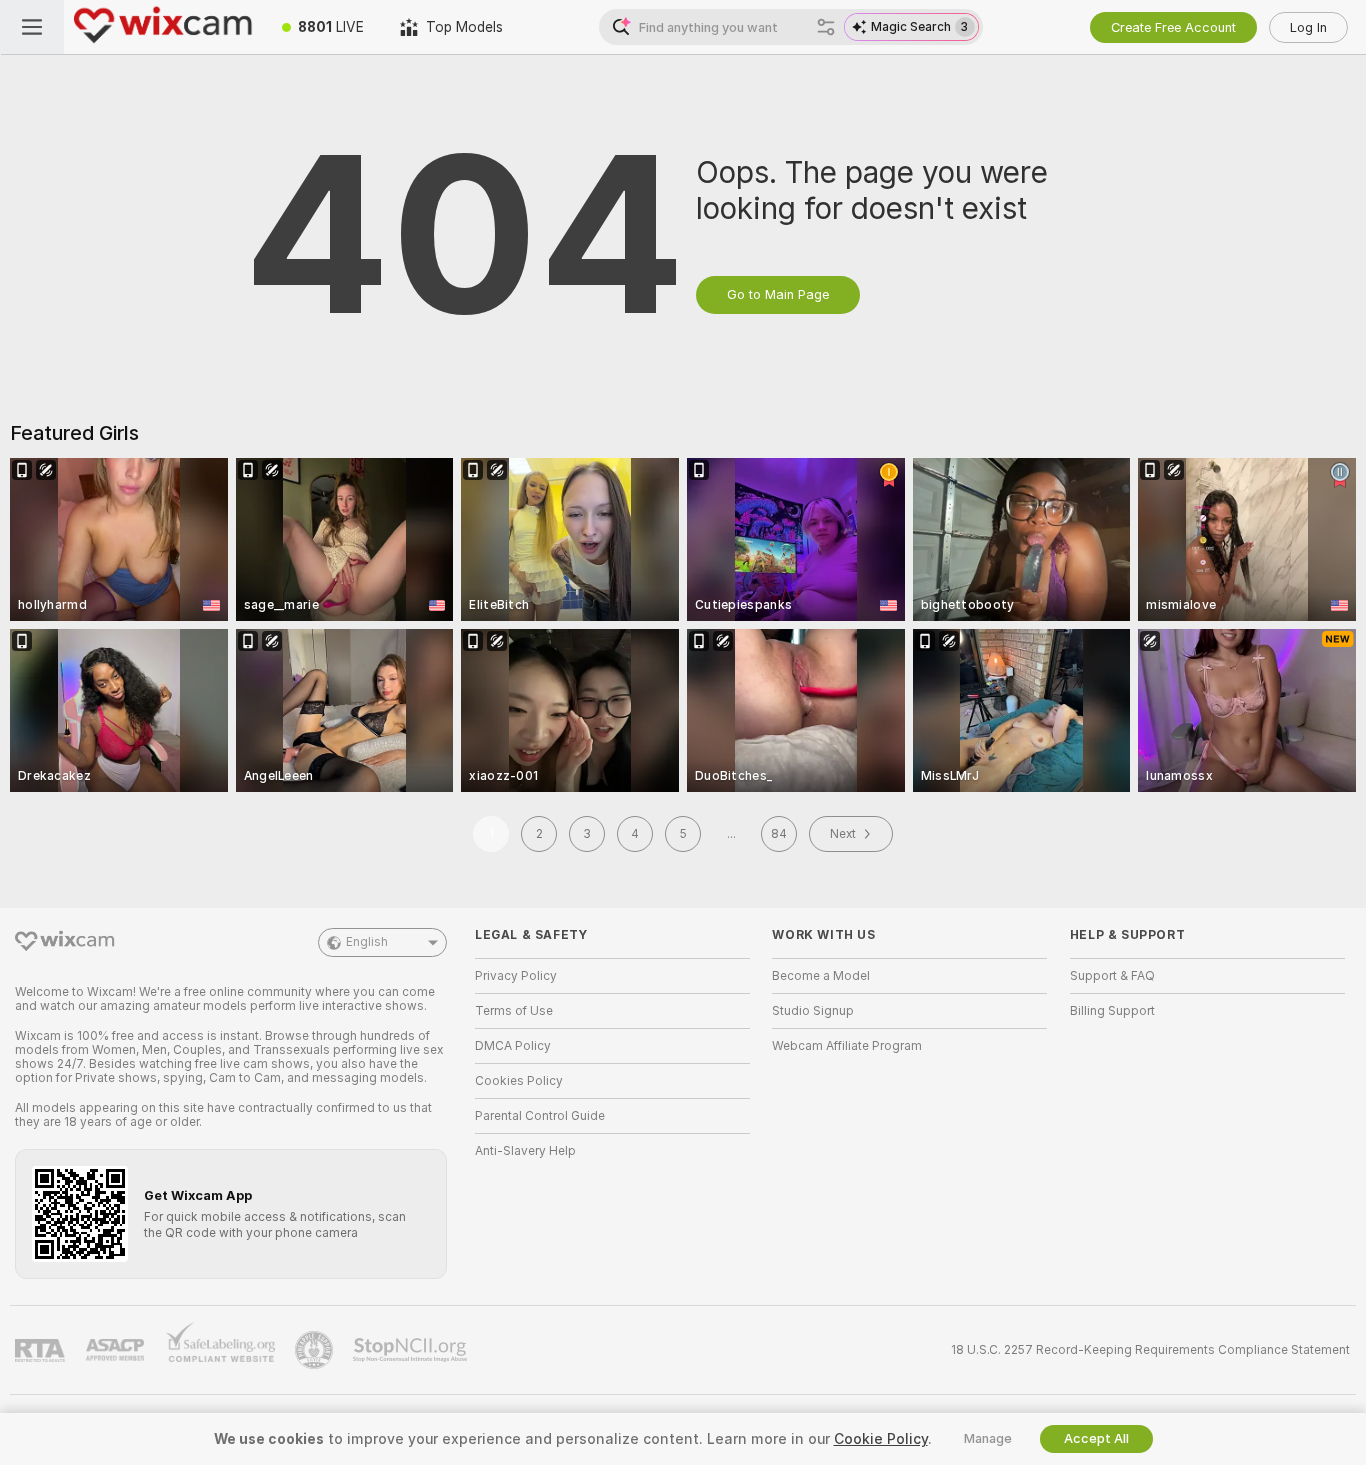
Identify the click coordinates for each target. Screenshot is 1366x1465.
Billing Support (1112, 1011)
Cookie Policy (881, 1439)
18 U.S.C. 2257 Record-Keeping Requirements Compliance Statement (1150, 1350)
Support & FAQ (1112, 976)
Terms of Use (514, 1011)
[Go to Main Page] (164, 27)
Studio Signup (813, 1011)
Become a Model (821, 976)
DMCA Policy (513, 1046)
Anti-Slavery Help (525, 1151)
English (367, 942)
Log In (1308, 27)
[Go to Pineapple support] (316, 1350)
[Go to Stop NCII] (412, 1350)
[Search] (826, 27)
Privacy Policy (516, 976)
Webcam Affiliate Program (847, 1046)
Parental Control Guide (540, 1116)
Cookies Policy (519, 1081)
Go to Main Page (778, 294)
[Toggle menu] (32, 27)
